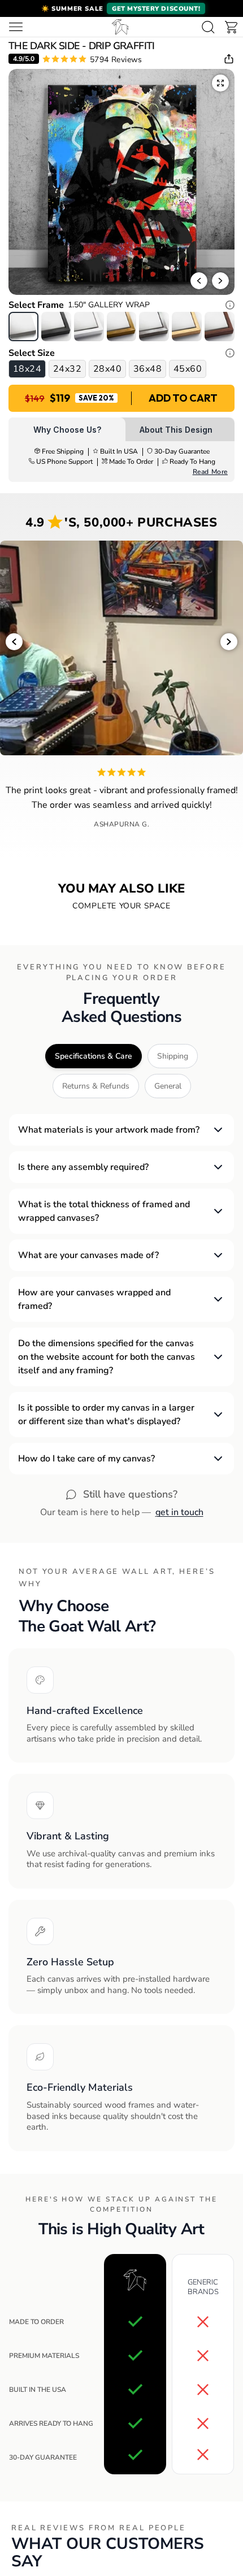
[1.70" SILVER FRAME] (154, 326)
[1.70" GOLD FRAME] (122, 326)
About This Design (176, 430)
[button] (121, 8)
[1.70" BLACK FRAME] (56, 326)
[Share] (229, 59)
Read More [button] (210, 472)
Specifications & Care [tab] (94, 1056)
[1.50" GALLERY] (23, 326)
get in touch (179, 1512)
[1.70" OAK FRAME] (187, 326)
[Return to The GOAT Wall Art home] (120, 27)
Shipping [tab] (173, 1056)
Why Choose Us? (67, 430)
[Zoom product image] (220, 83)
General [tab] (168, 1086)
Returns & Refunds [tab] (96, 1086)
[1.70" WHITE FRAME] (89, 326)
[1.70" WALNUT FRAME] (220, 326)
